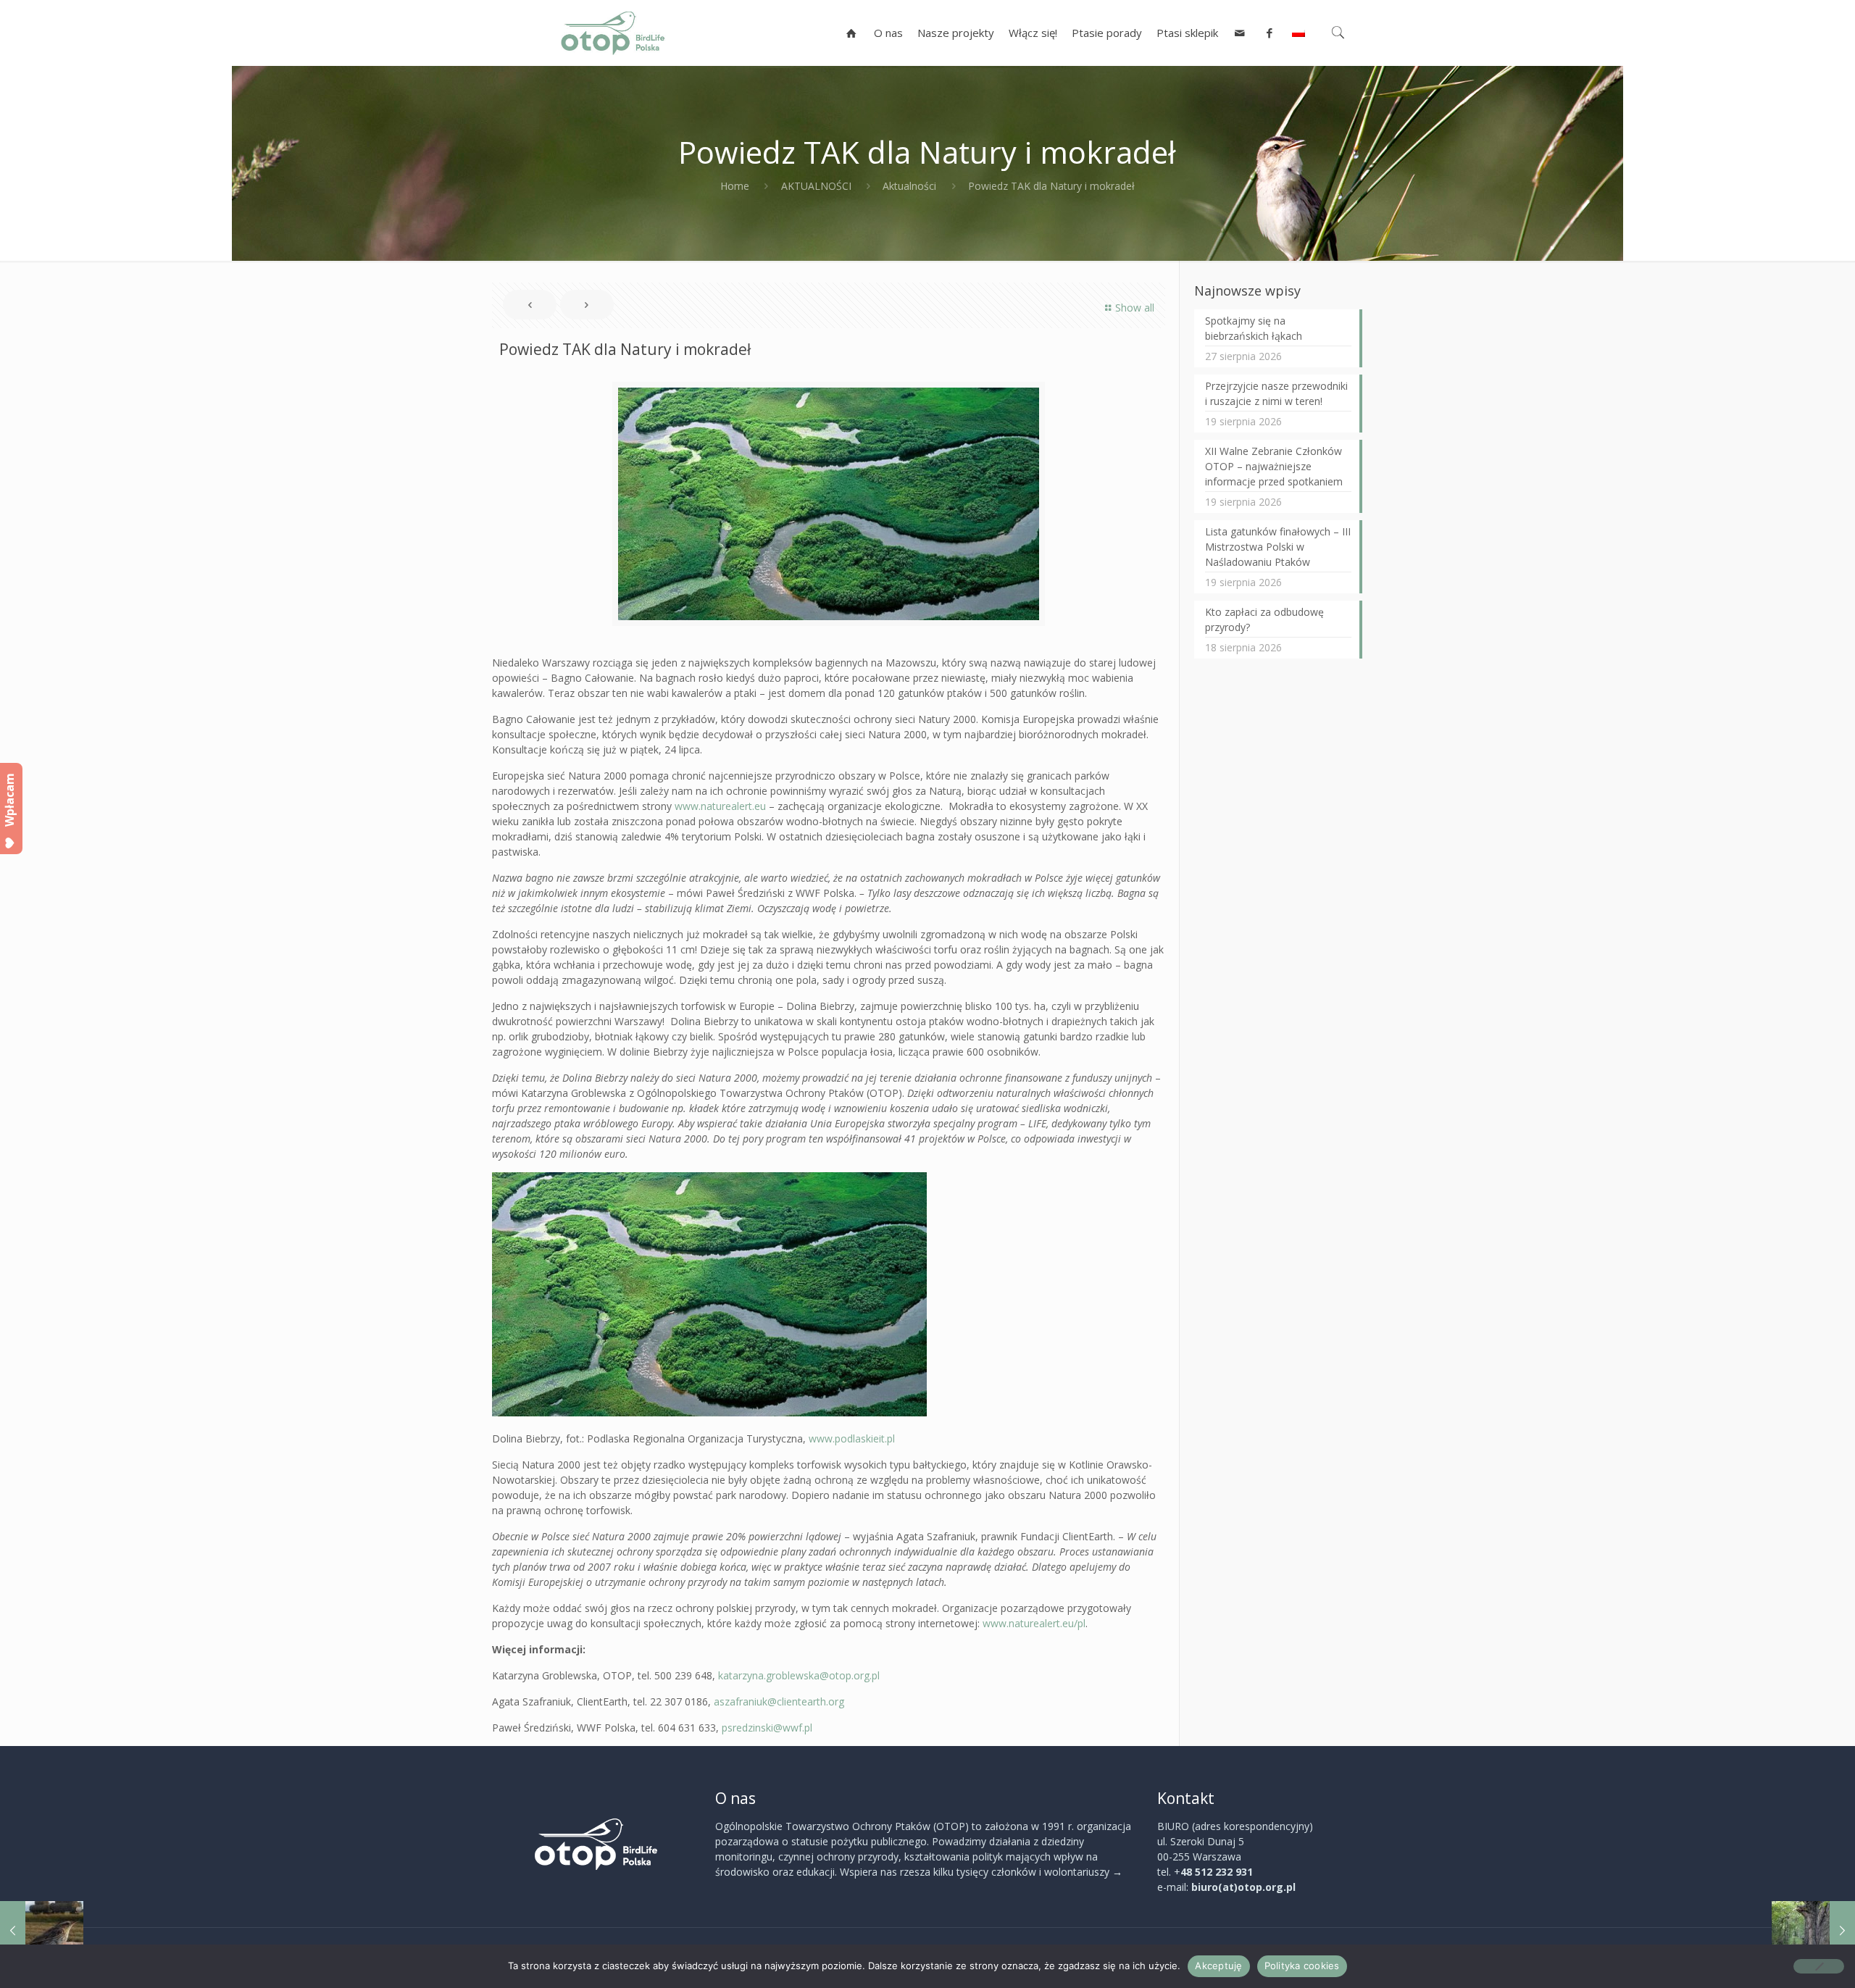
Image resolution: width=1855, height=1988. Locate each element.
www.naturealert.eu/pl (1034, 1623)
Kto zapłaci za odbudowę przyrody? (1264, 619)
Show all (1135, 308)
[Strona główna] (852, 33)
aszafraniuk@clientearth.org (779, 1701)
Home (735, 186)
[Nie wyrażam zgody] (1819, 1966)
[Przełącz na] (1298, 33)
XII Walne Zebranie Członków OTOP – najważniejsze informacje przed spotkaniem (1274, 466)
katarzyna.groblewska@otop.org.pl (799, 1675)
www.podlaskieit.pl (852, 1438)
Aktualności (909, 186)
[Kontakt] (1240, 33)
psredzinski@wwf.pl (767, 1728)
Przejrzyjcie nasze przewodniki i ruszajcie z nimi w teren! (1276, 393)
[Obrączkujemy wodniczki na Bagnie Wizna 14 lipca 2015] (42, 1930)
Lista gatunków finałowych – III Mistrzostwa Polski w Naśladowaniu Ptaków (1278, 547)
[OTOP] (613, 33)
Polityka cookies (1302, 1966)
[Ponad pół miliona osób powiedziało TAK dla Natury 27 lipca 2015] (1813, 1930)
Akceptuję (1218, 1966)
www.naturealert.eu (720, 806)
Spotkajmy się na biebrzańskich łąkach (1254, 328)
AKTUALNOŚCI (816, 186)
